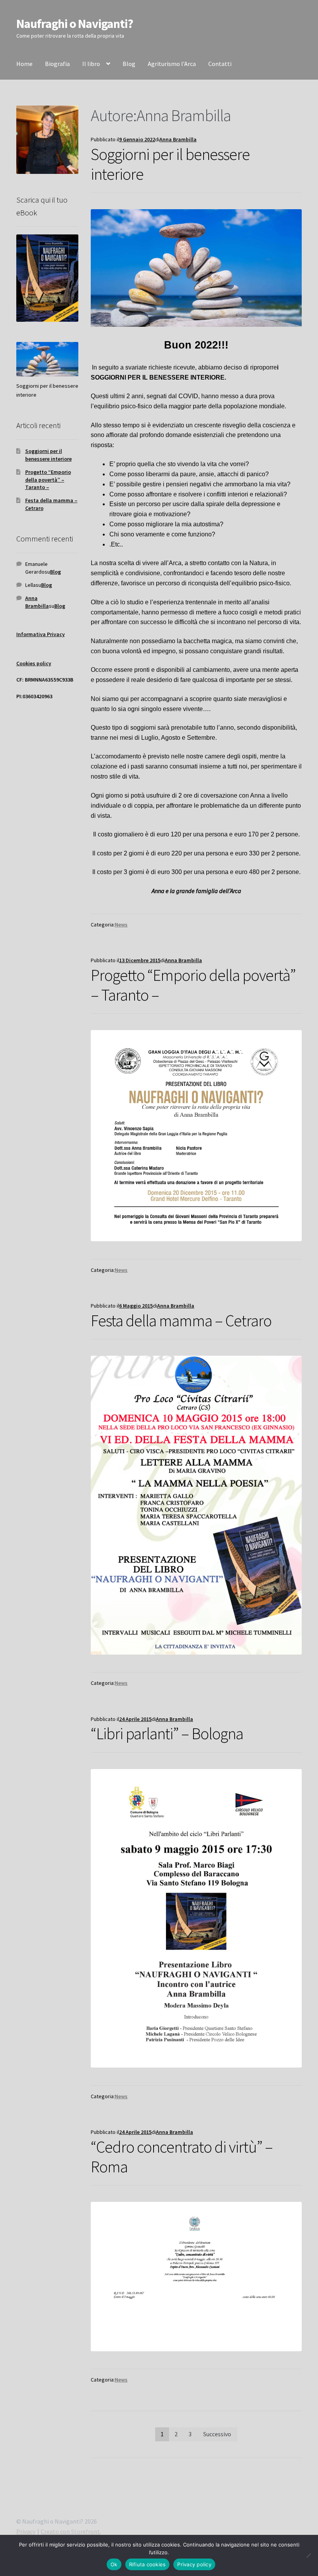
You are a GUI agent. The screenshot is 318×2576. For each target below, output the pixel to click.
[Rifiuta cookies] (308, 2555)
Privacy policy (194, 2564)
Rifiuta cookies (148, 2564)
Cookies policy (34, 663)
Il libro (91, 64)
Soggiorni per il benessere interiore (170, 164)
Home (24, 64)
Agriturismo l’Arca (172, 64)
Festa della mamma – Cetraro (181, 1320)
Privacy (26, 2531)
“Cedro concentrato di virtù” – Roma (182, 2157)
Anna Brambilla (178, 139)
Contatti (220, 64)
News (121, 925)
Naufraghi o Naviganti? (75, 24)
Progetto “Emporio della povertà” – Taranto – (193, 985)
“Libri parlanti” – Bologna (167, 1733)
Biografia (57, 64)
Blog (129, 64)
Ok (114, 2564)
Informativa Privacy (41, 634)
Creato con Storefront (70, 2531)
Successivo (217, 2434)
